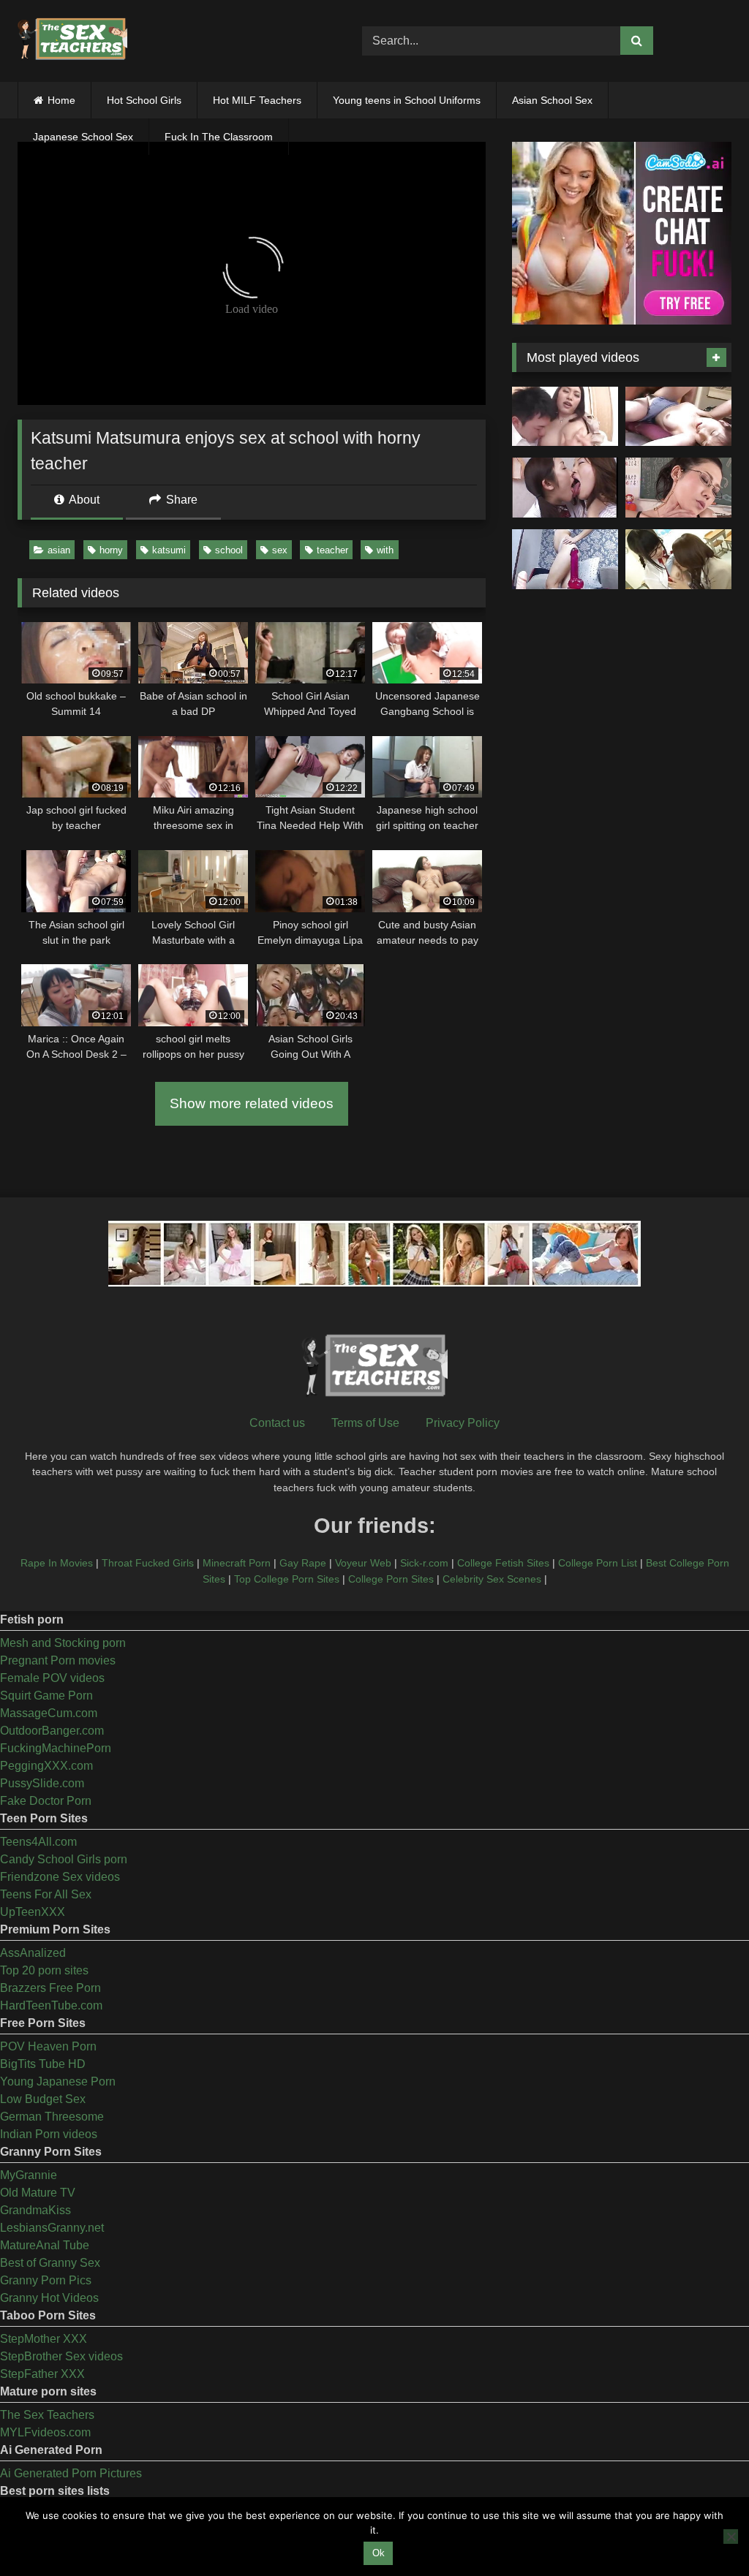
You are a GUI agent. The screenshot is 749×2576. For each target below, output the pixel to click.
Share (180, 500)
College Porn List (598, 1563)
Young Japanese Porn (58, 2081)
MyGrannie (29, 2175)
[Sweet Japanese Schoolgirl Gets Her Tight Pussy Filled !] (678, 417)
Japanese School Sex (83, 137)
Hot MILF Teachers (257, 100)
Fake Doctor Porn (46, 1801)
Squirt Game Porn (46, 1696)
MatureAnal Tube (45, 2245)
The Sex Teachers (47, 2415)
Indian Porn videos (49, 2134)
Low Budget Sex (43, 2099)
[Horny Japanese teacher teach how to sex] (678, 488)
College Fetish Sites (503, 1563)
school (229, 550)
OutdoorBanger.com (52, 1731)
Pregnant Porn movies (58, 1660)
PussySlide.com (42, 1783)
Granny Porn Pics (46, 2280)
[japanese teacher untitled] (565, 417)
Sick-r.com (424, 1563)
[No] (731, 2537)
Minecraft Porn (237, 1563)
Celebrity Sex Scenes (492, 1579)
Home (61, 100)
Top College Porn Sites (287, 1579)
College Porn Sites (391, 1579)
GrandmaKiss (35, 2210)
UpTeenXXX (33, 1912)
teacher (332, 550)
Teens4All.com (38, 1842)
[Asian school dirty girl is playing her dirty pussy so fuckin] (565, 559)
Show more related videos (252, 1103)
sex (280, 550)
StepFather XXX (42, 2374)
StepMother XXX (44, 2339)
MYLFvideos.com (45, 2432)
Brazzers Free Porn (50, 1988)
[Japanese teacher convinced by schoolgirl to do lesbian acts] (678, 559)
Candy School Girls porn (64, 1859)
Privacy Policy (463, 1423)
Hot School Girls (144, 100)
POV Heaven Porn (48, 2046)
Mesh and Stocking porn (63, 1643)
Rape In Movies (57, 1563)
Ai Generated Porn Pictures (71, 2473)
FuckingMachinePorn (56, 1748)
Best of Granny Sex (50, 2263)
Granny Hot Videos (49, 2298)
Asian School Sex (552, 100)
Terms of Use (365, 1423)
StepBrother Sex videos (61, 2356)
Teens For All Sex (46, 1894)
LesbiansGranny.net (52, 2228)
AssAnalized (33, 1953)
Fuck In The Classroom (219, 137)
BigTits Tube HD (43, 2064)
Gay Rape (303, 1563)
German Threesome (52, 2117)
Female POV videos (52, 1678)
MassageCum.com (49, 1713)
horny (111, 550)
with (385, 550)
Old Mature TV (38, 2193)
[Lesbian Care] (565, 488)
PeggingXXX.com (46, 1766)
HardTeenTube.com (51, 2005)
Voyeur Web (363, 1563)
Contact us (277, 1423)
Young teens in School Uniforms (407, 100)
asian (59, 550)
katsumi (169, 550)
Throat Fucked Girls (148, 1563)
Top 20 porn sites (44, 1970)
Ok (379, 2553)
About (83, 500)
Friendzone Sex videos (60, 1877)
